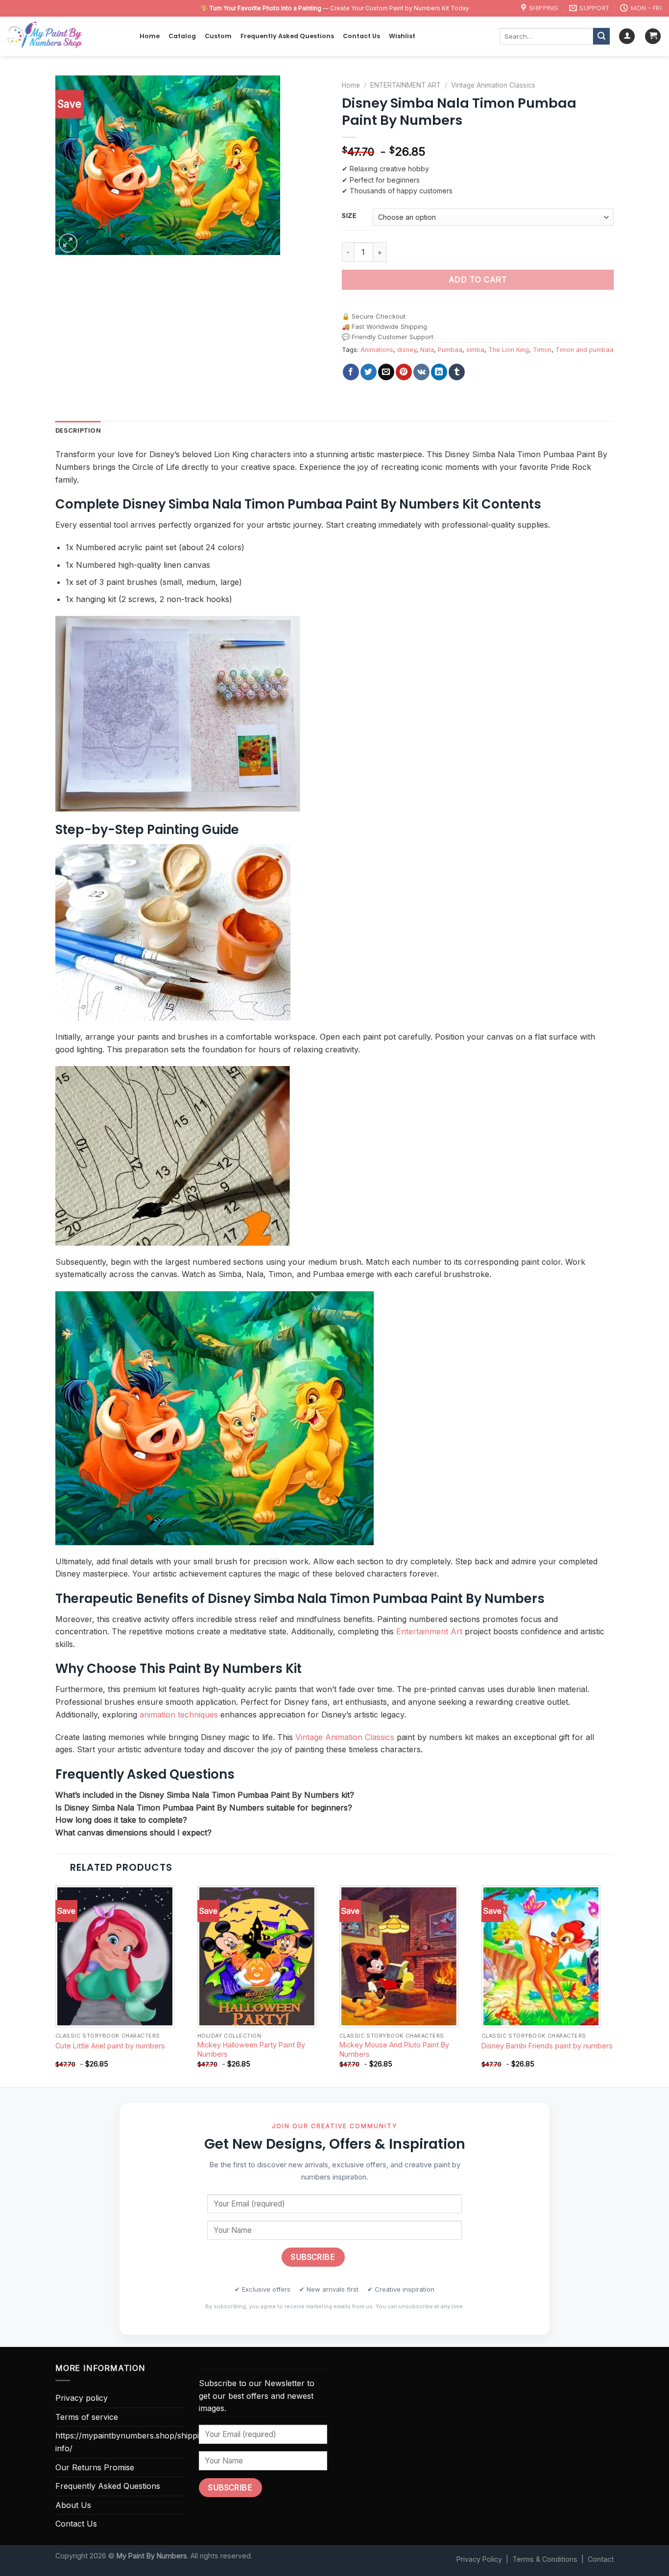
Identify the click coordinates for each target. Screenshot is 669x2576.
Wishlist (402, 36)
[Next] (613, 1985)
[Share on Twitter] (369, 372)
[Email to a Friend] (386, 372)
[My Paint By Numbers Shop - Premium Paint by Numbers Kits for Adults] (66, 36)
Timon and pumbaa (585, 350)
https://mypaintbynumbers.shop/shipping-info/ (133, 2442)
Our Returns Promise (95, 2467)
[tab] (78, 431)
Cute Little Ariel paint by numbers (110, 2046)
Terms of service (87, 2417)
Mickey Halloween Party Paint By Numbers (251, 2049)
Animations (377, 350)
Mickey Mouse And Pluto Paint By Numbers (394, 2049)
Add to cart (478, 279)
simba (475, 350)
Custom (218, 36)
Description (78, 430)
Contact (601, 2559)
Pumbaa (450, 350)
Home (150, 36)
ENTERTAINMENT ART (406, 85)
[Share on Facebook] (351, 372)
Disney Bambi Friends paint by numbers (547, 2046)
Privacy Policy (479, 2559)
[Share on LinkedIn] (439, 372)
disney (407, 350)
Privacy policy (82, 2398)
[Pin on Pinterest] (404, 372)
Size (349, 216)
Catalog (182, 36)
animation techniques (179, 1715)
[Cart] (653, 36)
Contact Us (361, 36)
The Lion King (509, 350)
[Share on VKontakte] (421, 372)
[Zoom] (68, 243)
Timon (542, 350)
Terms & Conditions (545, 2559)
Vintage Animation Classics (493, 85)
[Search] (601, 36)
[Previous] (56, 1985)
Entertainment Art (429, 1631)
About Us (73, 2505)
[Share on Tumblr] (457, 372)
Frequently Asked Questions (287, 36)
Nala (427, 350)
